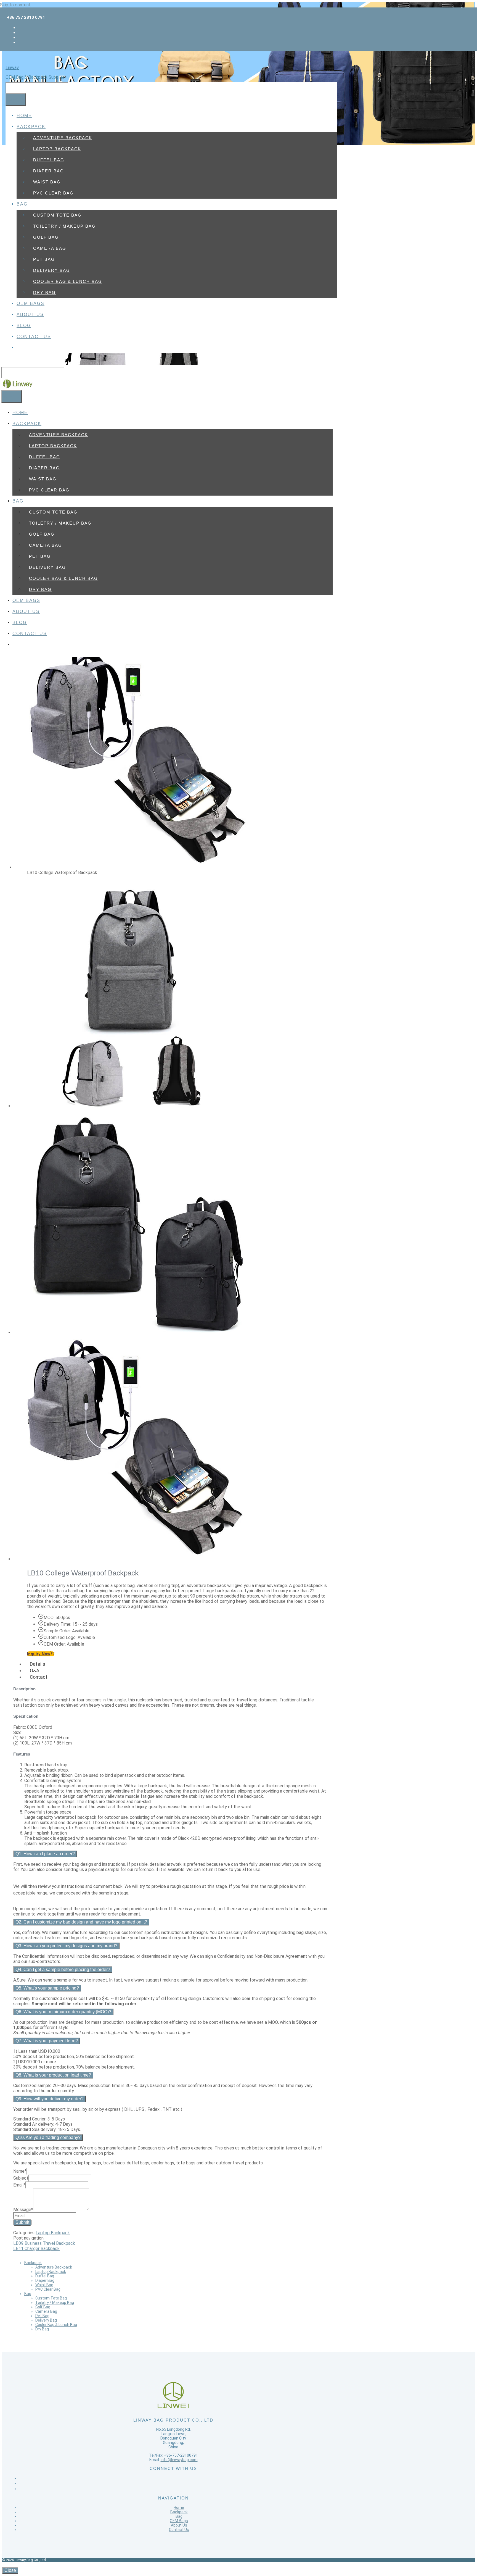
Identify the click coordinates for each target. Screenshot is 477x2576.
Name (20, 2171)
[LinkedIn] (178, 41)
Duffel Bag (49, 160)
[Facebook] (178, 26)
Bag (22, 204)
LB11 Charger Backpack (36, 2249)
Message (23, 2210)
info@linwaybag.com (179, 2460)
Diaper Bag (49, 171)
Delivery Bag (52, 270)
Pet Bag (44, 259)
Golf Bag (46, 237)
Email (19, 2185)
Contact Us (34, 337)
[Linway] (18, 387)
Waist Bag (47, 182)
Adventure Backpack (63, 138)
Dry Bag (44, 292)
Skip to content (15, 5)
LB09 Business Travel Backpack (44, 2243)
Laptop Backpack (57, 149)
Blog (24, 326)
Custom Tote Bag (57, 215)
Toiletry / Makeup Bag (64, 226)
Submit (22, 2222)
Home (24, 116)
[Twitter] (178, 31)
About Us (30, 315)
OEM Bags (31, 303)
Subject (21, 2178)
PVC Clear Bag (53, 193)
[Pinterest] (178, 36)
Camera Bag (50, 248)
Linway (12, 68)
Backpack (31, 127)
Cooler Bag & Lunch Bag (68, 281)
